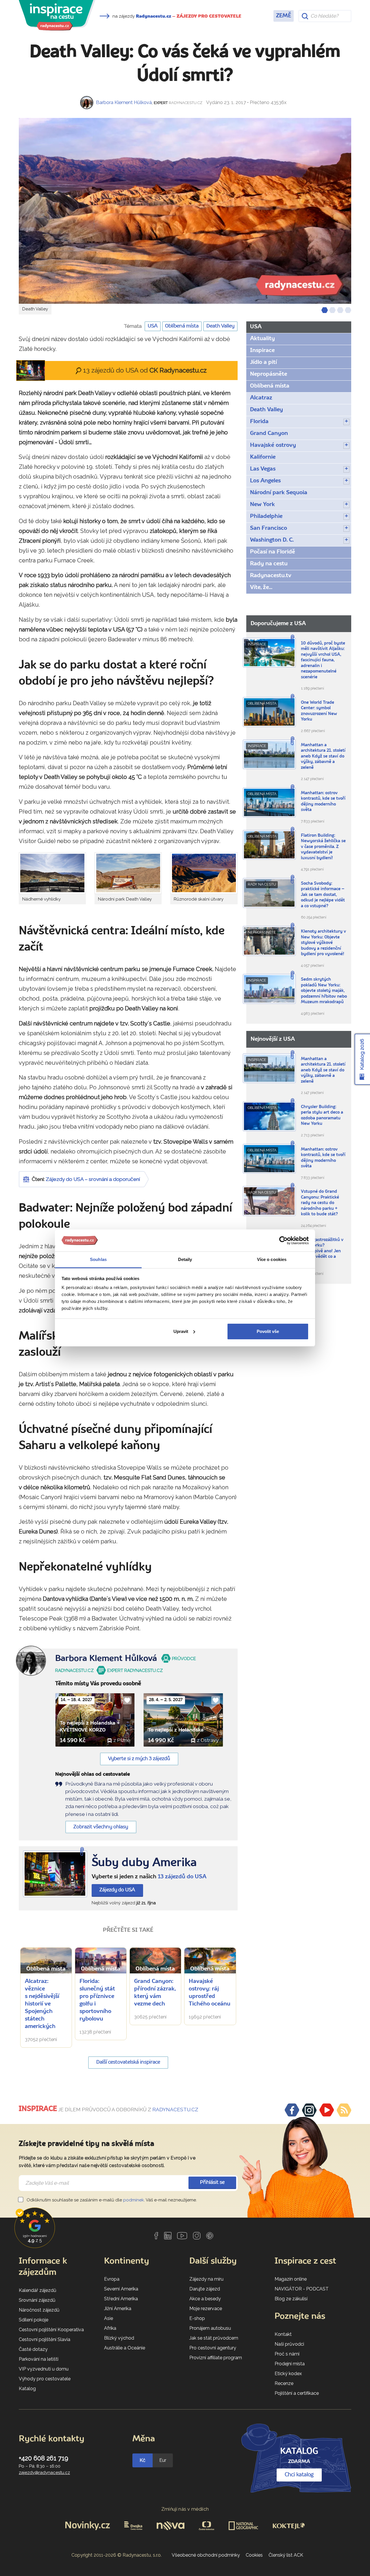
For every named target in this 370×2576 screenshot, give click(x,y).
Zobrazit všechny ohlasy (101, 1827)
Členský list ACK (286, 2555)
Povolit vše (268, 1331)
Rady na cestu (269, 564)
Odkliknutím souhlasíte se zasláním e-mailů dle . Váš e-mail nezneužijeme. (111, 2200)
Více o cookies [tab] (272, 1259)
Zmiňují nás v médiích (185, 2509)
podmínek (134, 2200)
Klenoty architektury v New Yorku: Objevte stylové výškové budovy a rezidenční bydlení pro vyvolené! (323, 943)
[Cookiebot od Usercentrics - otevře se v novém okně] (283, 1240)
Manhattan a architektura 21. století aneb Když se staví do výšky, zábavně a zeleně (323, 756)
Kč (143, 2460)
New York (262, 505)
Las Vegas (263, 469)
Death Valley (220, 326)
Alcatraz (261, 398)
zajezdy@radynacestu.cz (44, 2473)
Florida (259, 422)
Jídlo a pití (263, 362)
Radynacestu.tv (271, 576)
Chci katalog (299, 2475)
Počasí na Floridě (273, 552)
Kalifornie (263, 457)
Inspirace (262, 351)
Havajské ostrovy (273, 445)
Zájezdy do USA (117, 1890)
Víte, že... (261, 588)
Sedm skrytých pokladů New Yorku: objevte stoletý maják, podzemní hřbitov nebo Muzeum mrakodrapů (324, 991)
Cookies (254, 2555)
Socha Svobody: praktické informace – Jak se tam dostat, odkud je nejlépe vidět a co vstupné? (323, 895)
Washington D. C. (272, 540)
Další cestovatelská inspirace (128, 2062)
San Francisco (269, 528)
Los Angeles (265, 481)
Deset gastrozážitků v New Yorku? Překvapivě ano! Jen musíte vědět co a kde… (322, 1251)
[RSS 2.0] (344, 2110)
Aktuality (262, 339)
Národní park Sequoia (279, 493)
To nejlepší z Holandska (176, 1730)
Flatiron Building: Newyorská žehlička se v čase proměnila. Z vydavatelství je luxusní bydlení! (323, 847)
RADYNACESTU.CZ (175, 2110)
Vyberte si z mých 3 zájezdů (139, 1759)
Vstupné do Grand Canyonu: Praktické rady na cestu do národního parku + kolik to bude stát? (320, 1203)
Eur (163, 2460)
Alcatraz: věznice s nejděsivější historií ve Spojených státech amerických (42, 2004)
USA (153, 326)
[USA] (55, 1874)
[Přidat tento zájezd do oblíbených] (127, 1700)
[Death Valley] (185, 211)
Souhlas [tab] (98, 1259)
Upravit (181, 1331)
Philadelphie (266, 516)
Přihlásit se (212, 2183)
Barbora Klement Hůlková (124, 102)
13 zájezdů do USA (182, 1877)
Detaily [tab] (185, 1259)
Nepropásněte (269, 374)
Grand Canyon (269, 434)
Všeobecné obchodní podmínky (206, 2555)
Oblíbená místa (182, 326)
